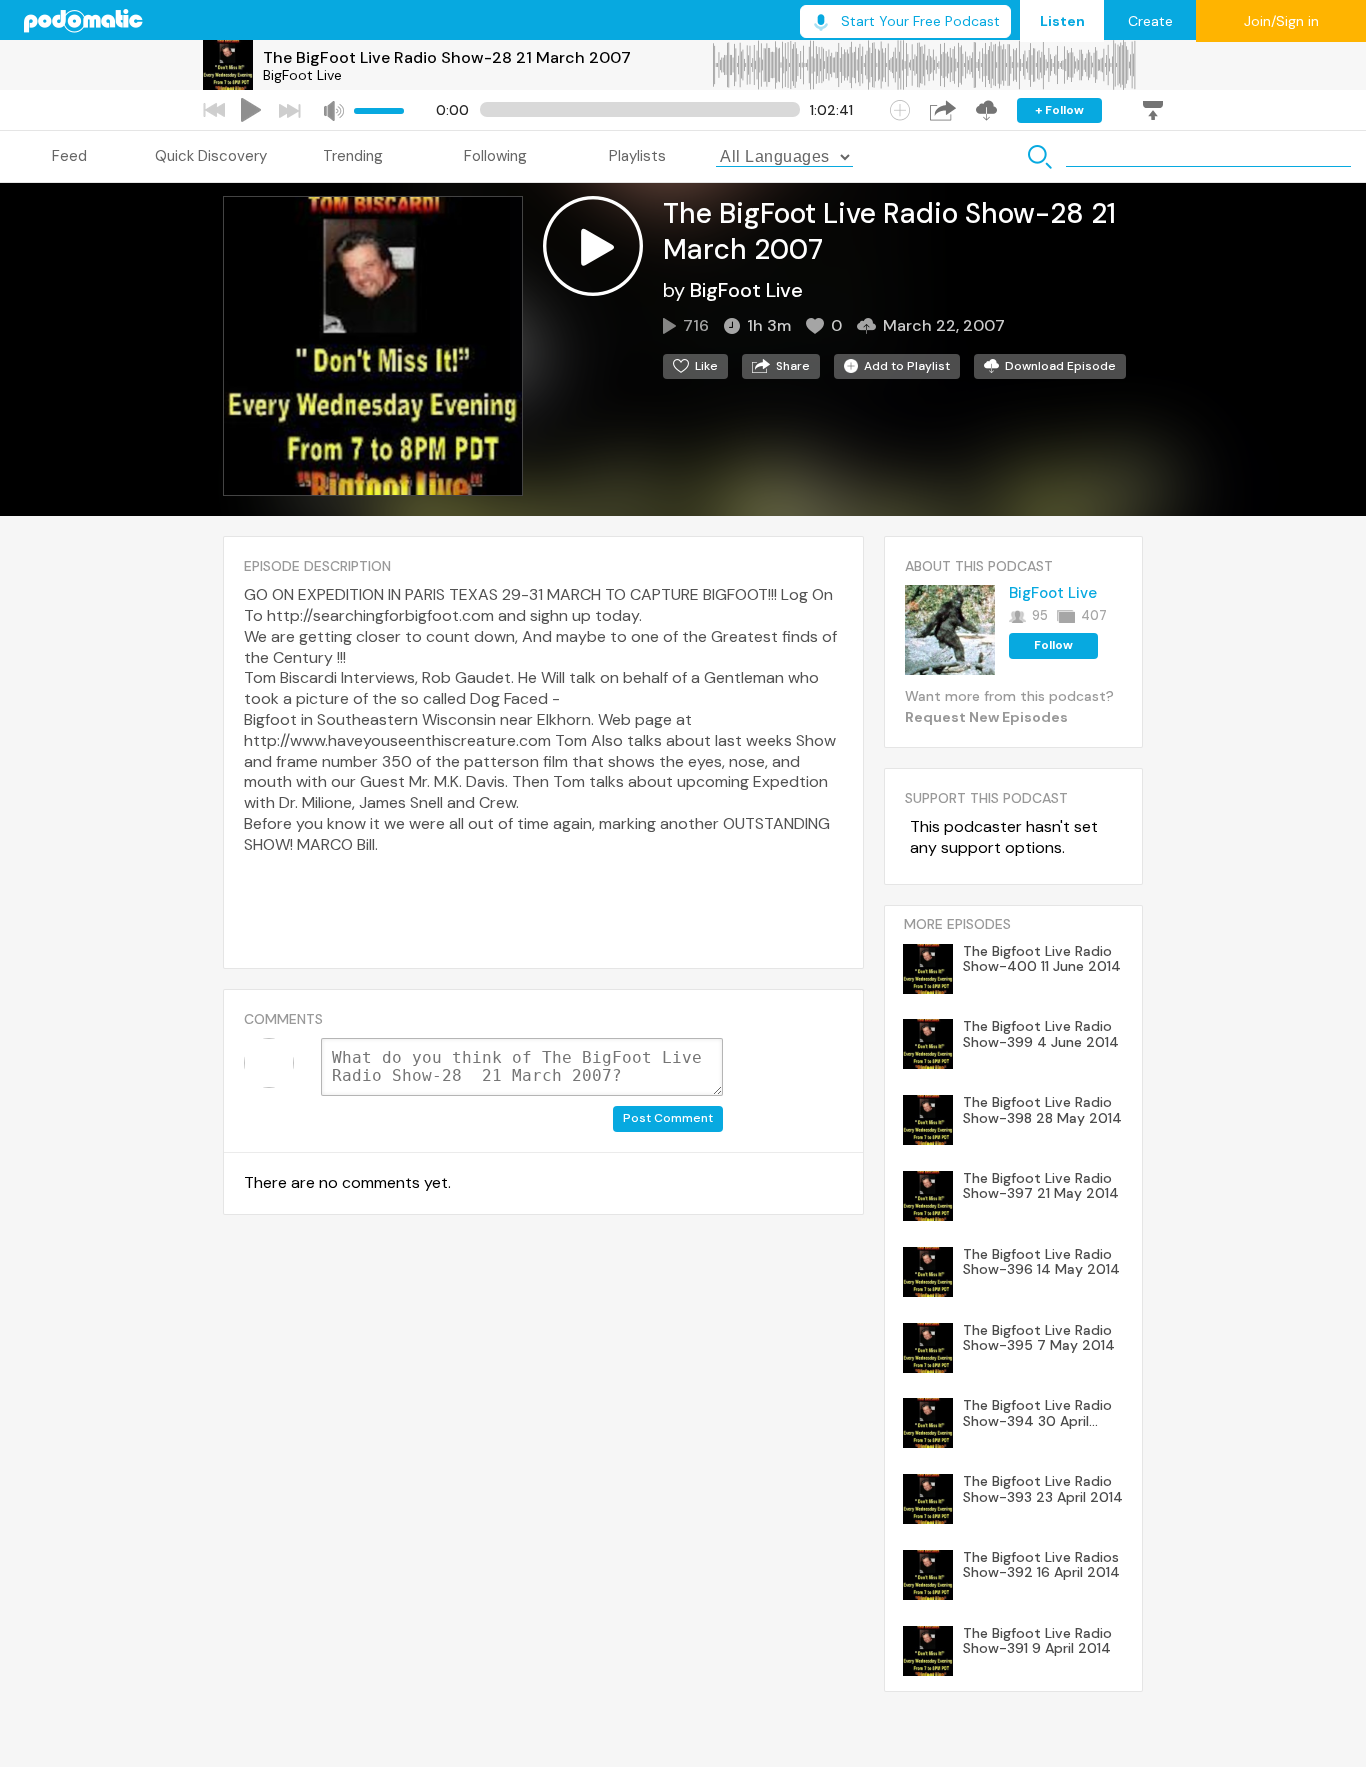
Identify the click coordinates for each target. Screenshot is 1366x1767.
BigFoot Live (302, 75)
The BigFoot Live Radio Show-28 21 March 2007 (447, 57)
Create (1150, 21)
